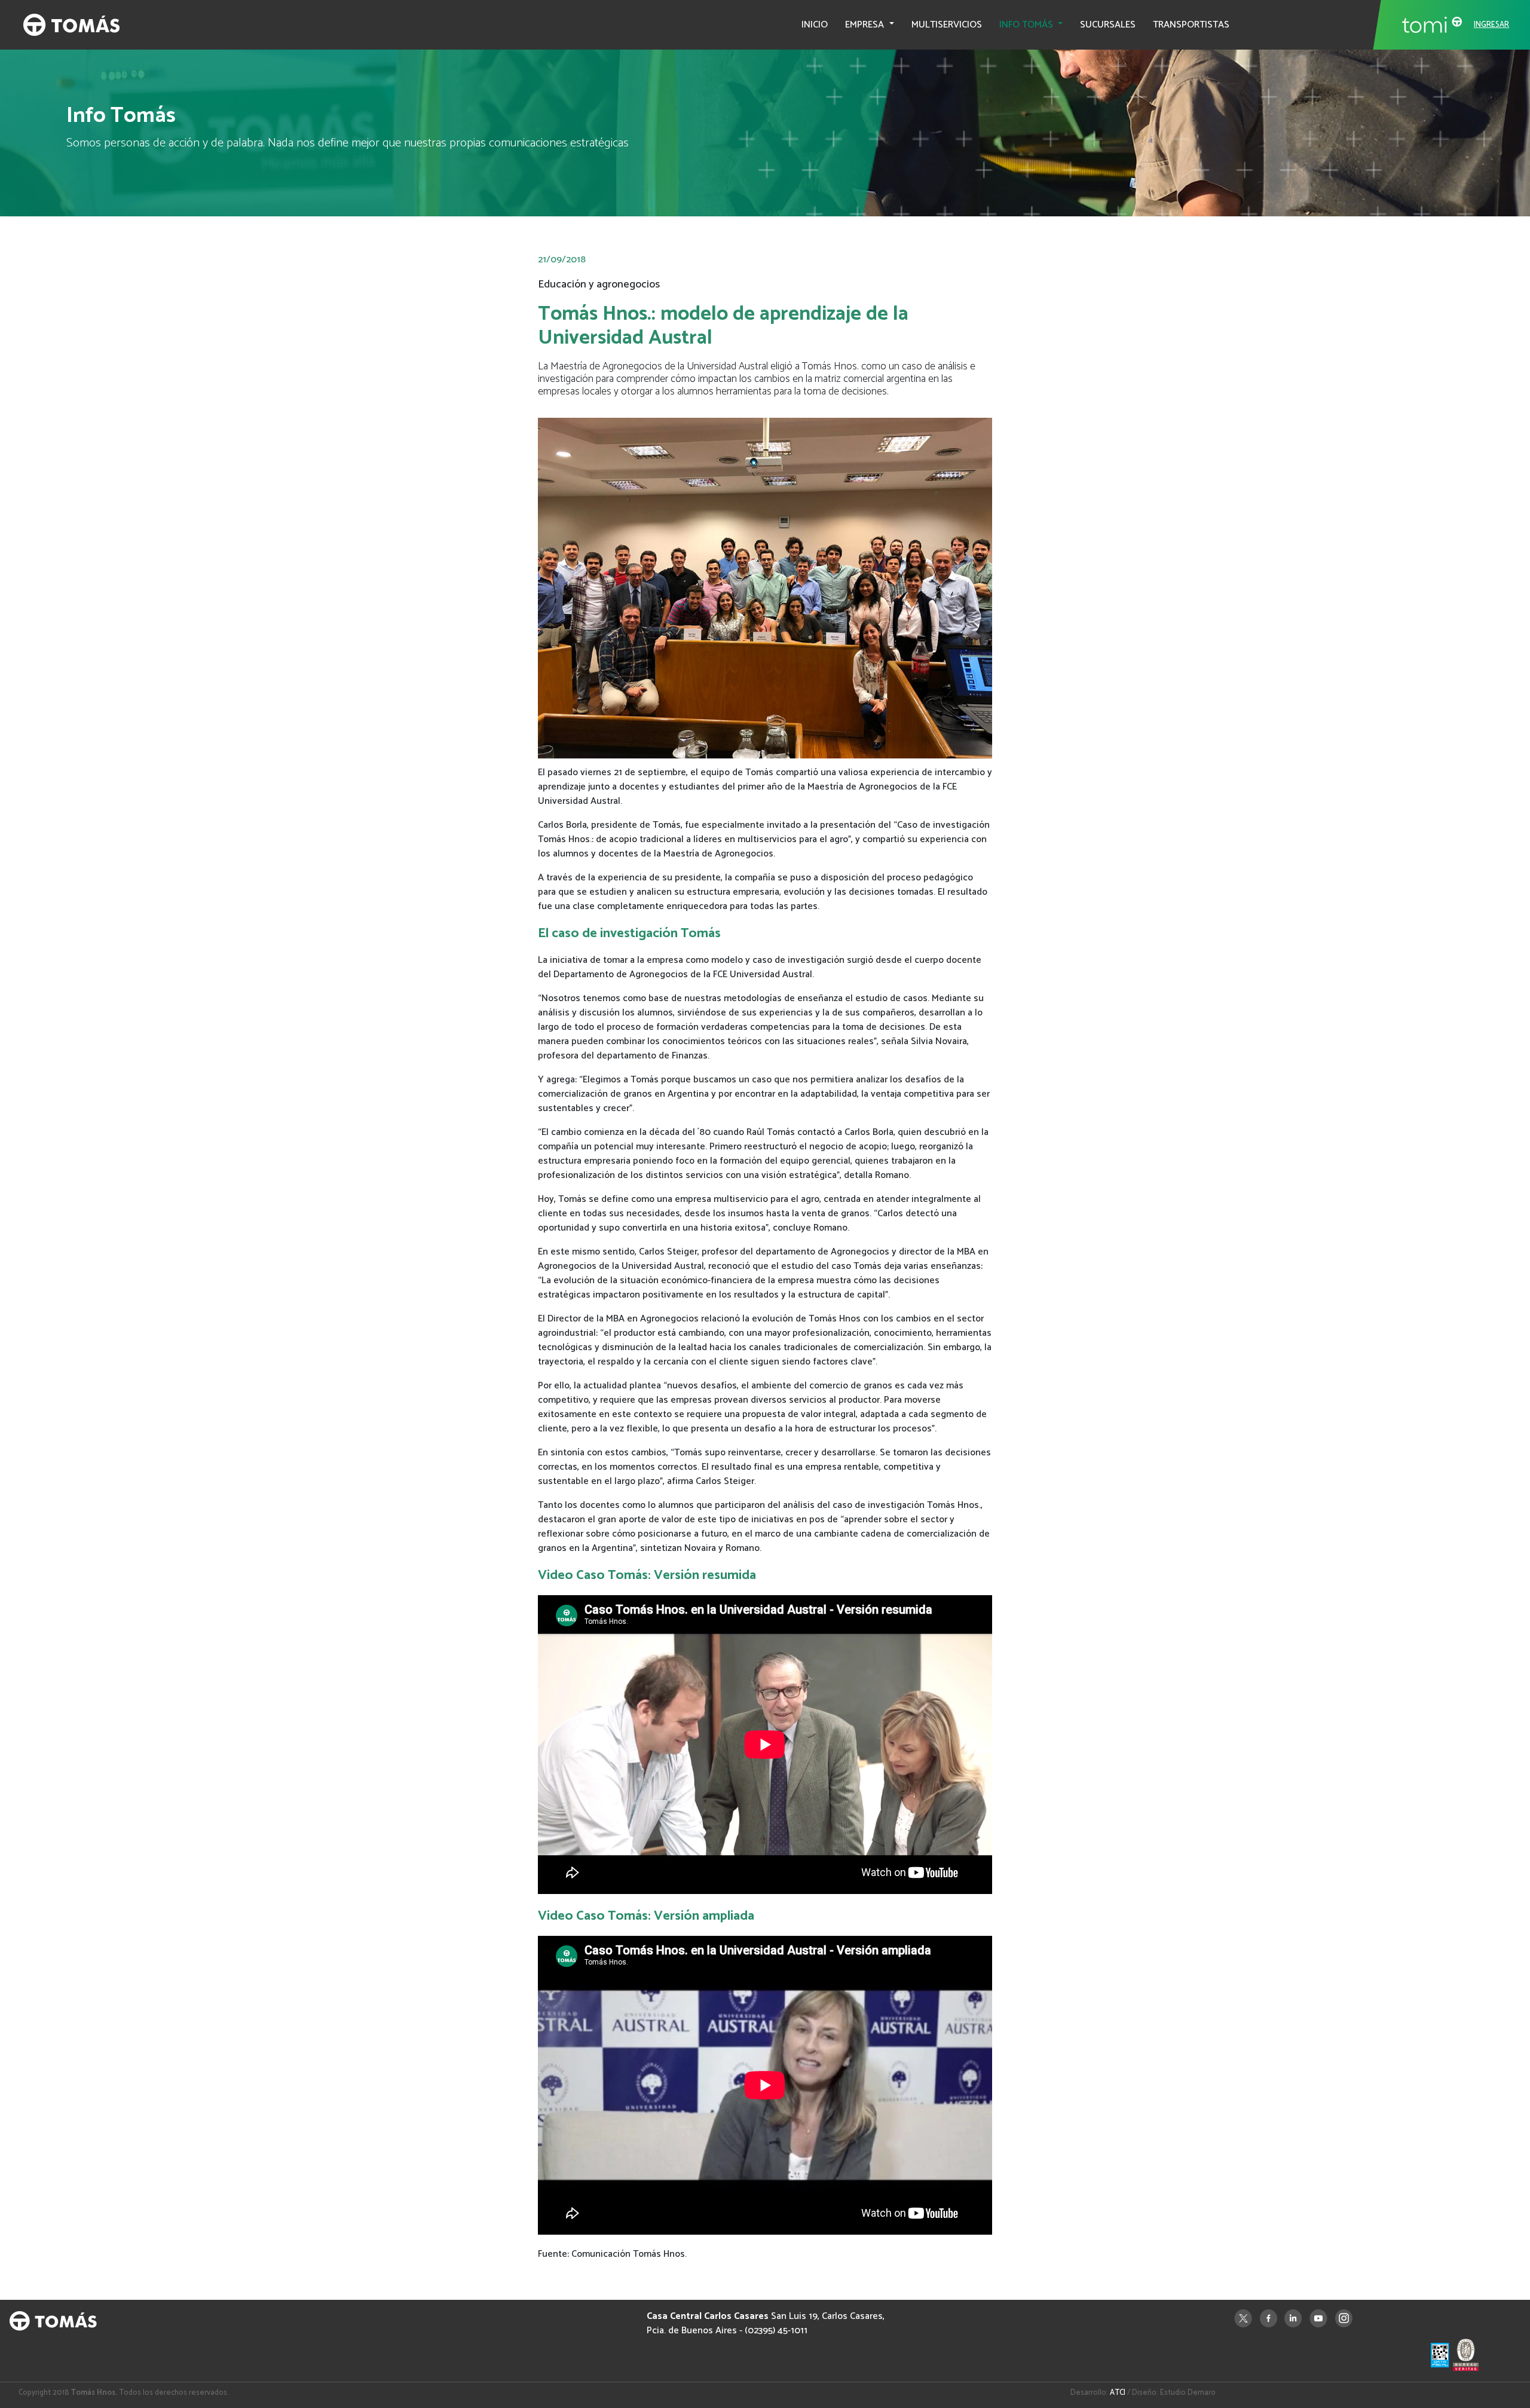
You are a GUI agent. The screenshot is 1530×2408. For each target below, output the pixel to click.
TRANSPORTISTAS (1191, 25)
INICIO (815, 25)
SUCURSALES (1108, 25)
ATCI (1118, 2393)
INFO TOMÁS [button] (1027, 25)
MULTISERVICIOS (947, 25)
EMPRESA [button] (866, 25)
